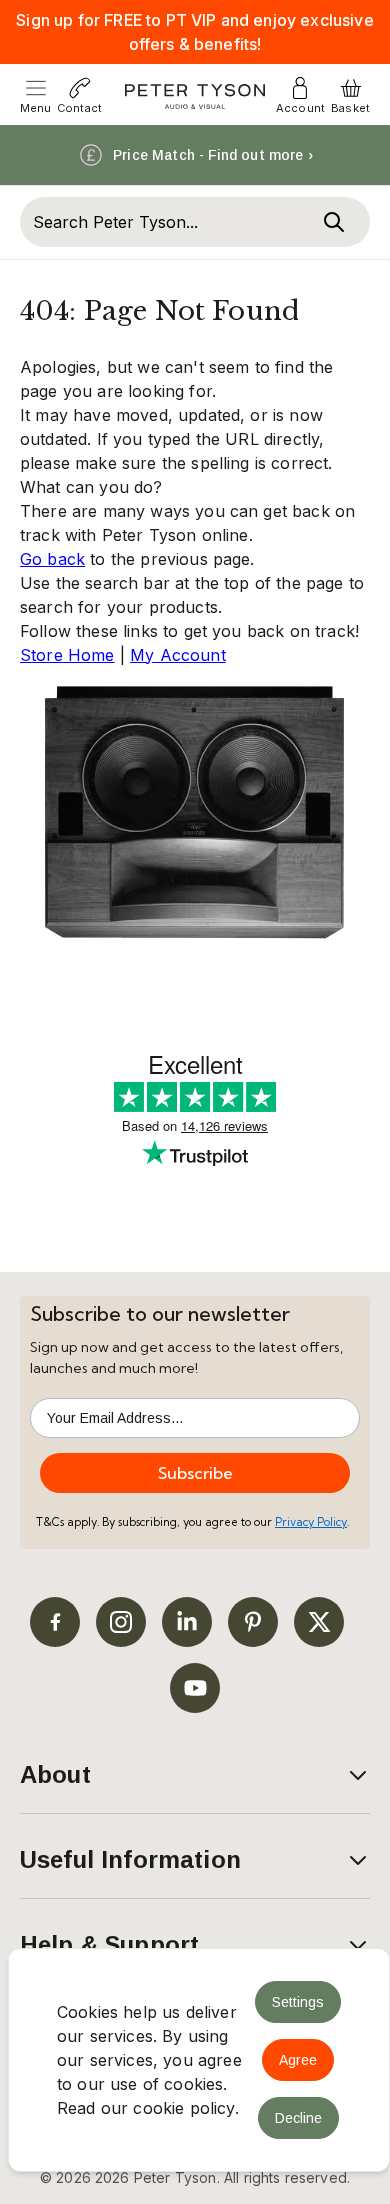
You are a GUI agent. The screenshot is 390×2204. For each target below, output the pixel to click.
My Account (178, 655)
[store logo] (195, 96)
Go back (52, 559)
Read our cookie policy (146, 2108)
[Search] (334, 222)
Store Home (67, 655)
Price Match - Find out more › (213, 155)
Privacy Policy (311, 1522)
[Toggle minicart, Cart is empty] (351, 88)
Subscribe (195, 1473)
